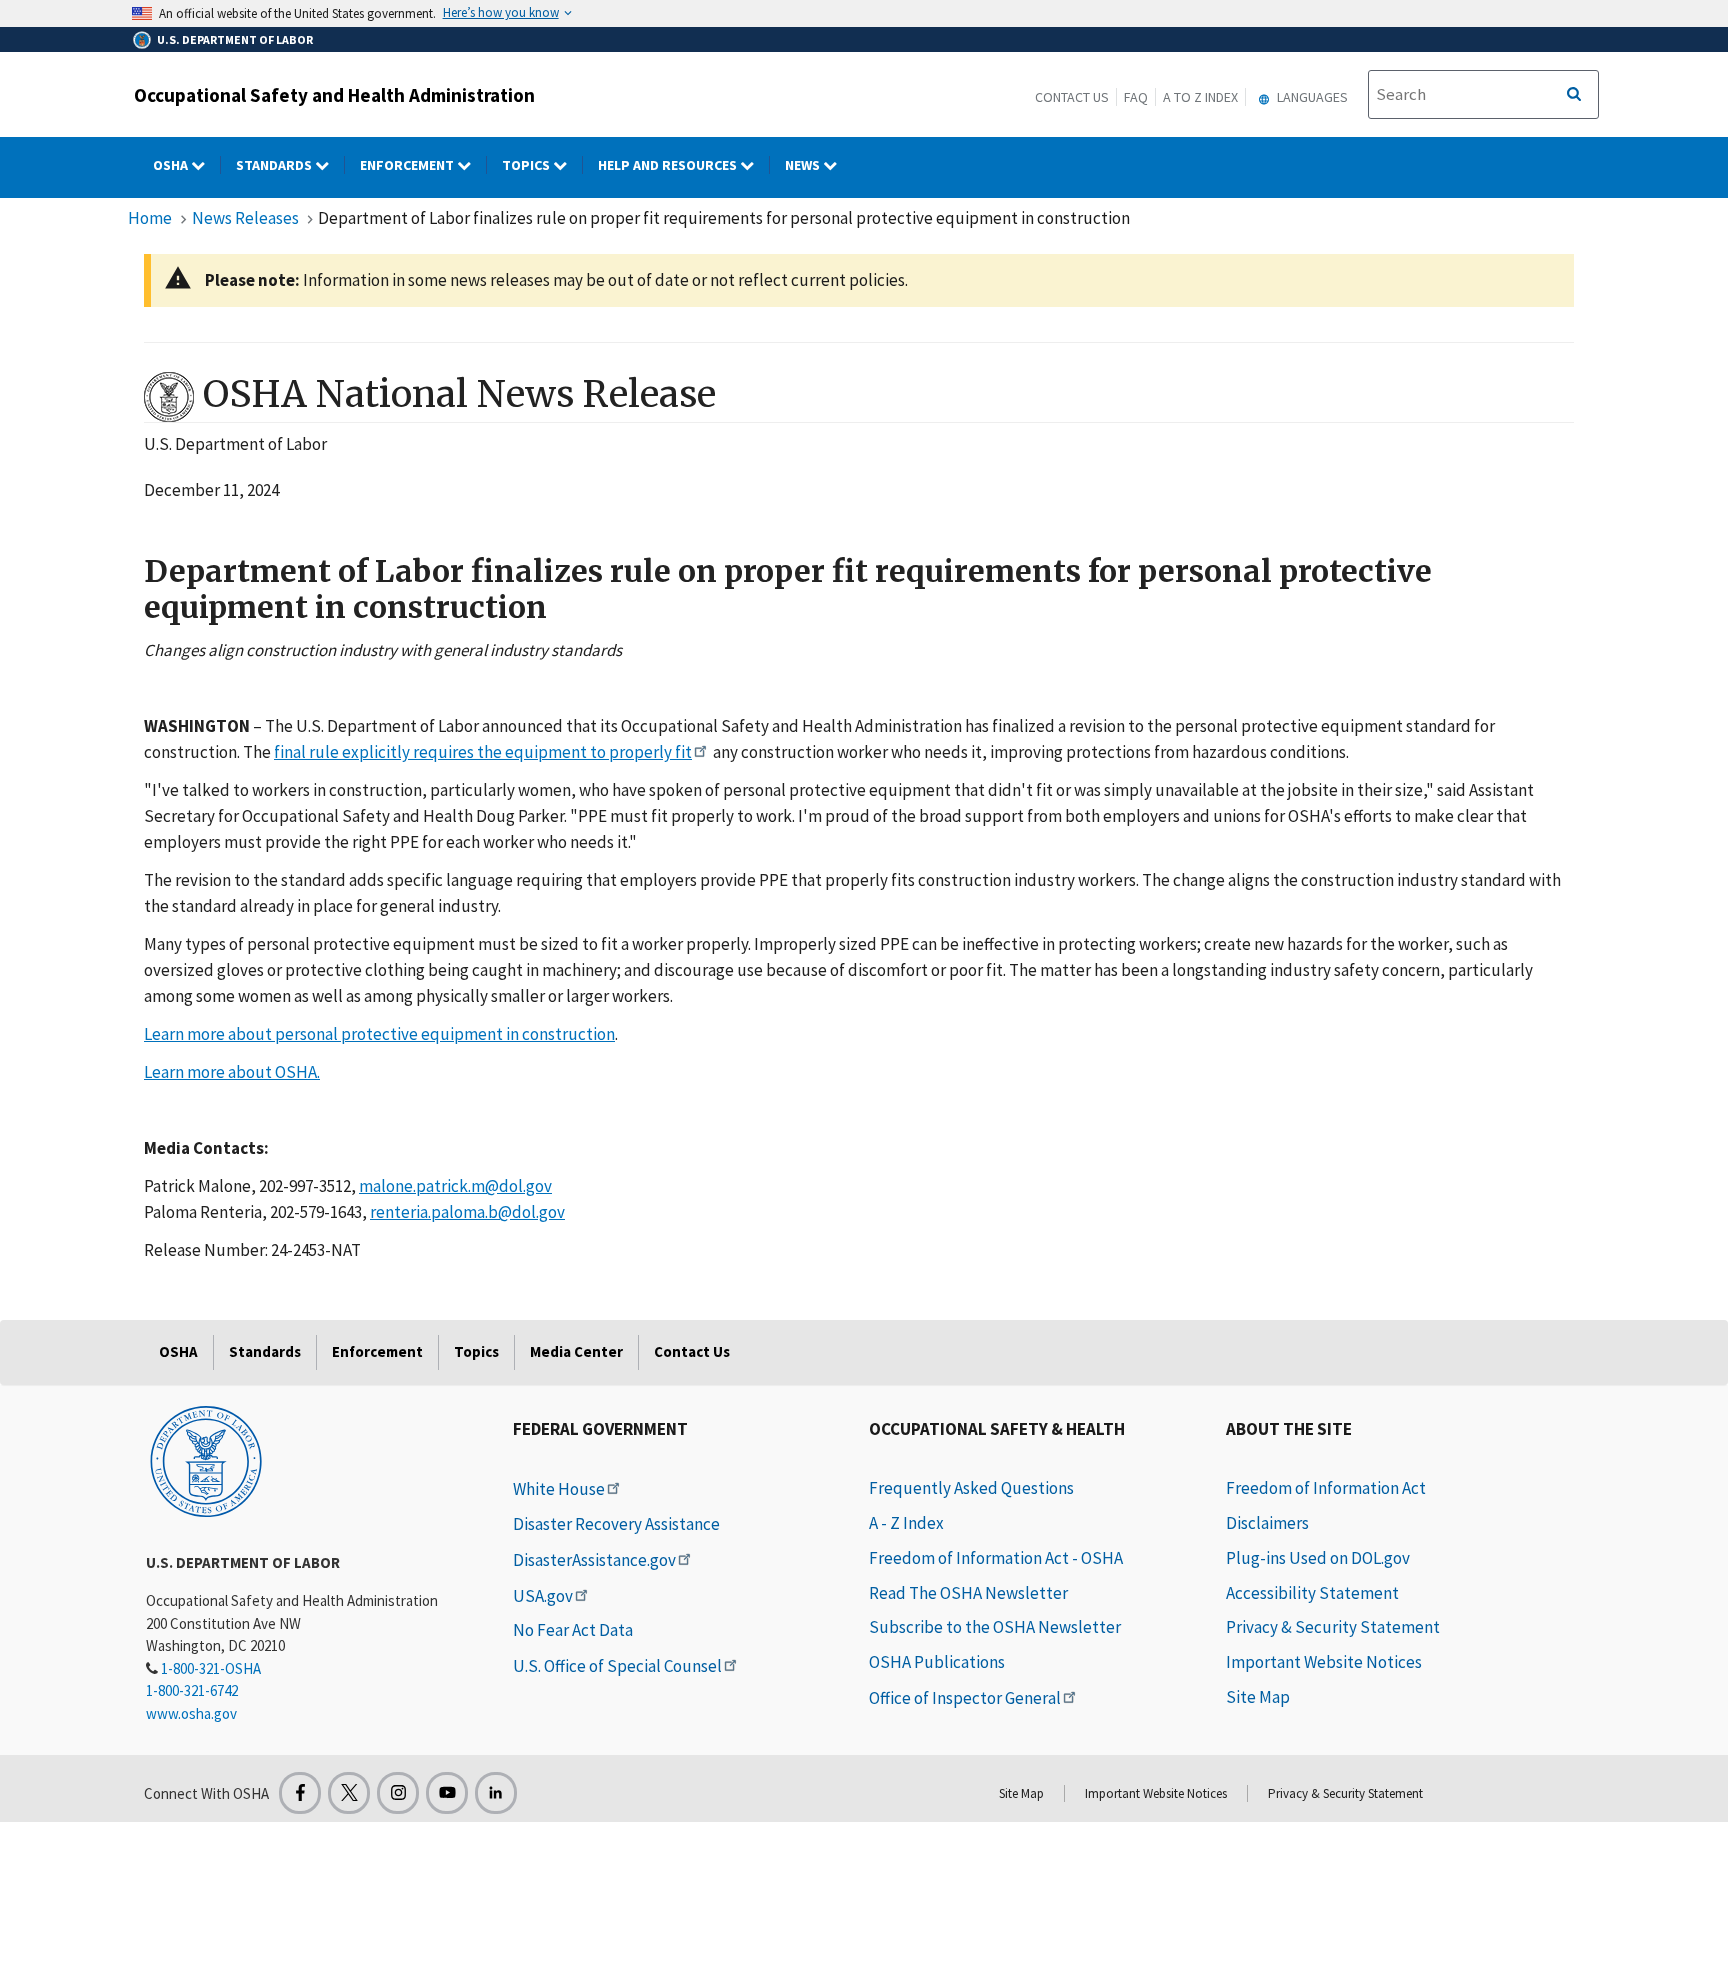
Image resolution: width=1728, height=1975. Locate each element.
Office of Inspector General (965, 1698)
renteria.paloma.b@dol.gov (467, 1212)
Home (150, 218)
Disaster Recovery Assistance (616, 1524)
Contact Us (1072, 97)
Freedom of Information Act (1326, 1488)
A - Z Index (906, 1523)
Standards (275, 165)
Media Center (576, 1351)
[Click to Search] (1574, 95)
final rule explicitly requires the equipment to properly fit (483, 752)
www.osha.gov (191, 1713)
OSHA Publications (937, 1662)
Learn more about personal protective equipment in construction (379, 1034)
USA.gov (543, 1596)
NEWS (804, 165)
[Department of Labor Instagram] (398, 1793)
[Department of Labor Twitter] (349, 1793)
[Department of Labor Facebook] (300, 1793)
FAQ (1136, 97)
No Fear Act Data (573, 1630)
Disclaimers (1267, 1523)
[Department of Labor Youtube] (447, 1793)
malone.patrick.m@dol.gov (455, 1186)
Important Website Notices (1324, 1662)
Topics (527, 165)
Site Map (1258, 1697)
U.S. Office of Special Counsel (617, 1666)
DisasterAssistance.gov (594, 1560)
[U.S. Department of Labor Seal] (206, 1460)
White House (559, 1489)
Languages (1311, 97)
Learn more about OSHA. (232, 1072)
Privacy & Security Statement (1333, 1627)
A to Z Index (1200, 97)
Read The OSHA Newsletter (968, 1593)
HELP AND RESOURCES (669, 165)
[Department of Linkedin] (496, 1793)
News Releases (245, 218)
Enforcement (408, 165)
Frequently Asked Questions (971, 1488)
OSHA (172, 165)
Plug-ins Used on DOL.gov (1318, 1558)
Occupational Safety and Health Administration (334, 95)
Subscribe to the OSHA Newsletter (995, 1627)
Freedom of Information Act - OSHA (996, 1558)
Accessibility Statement (1312, 1593)
